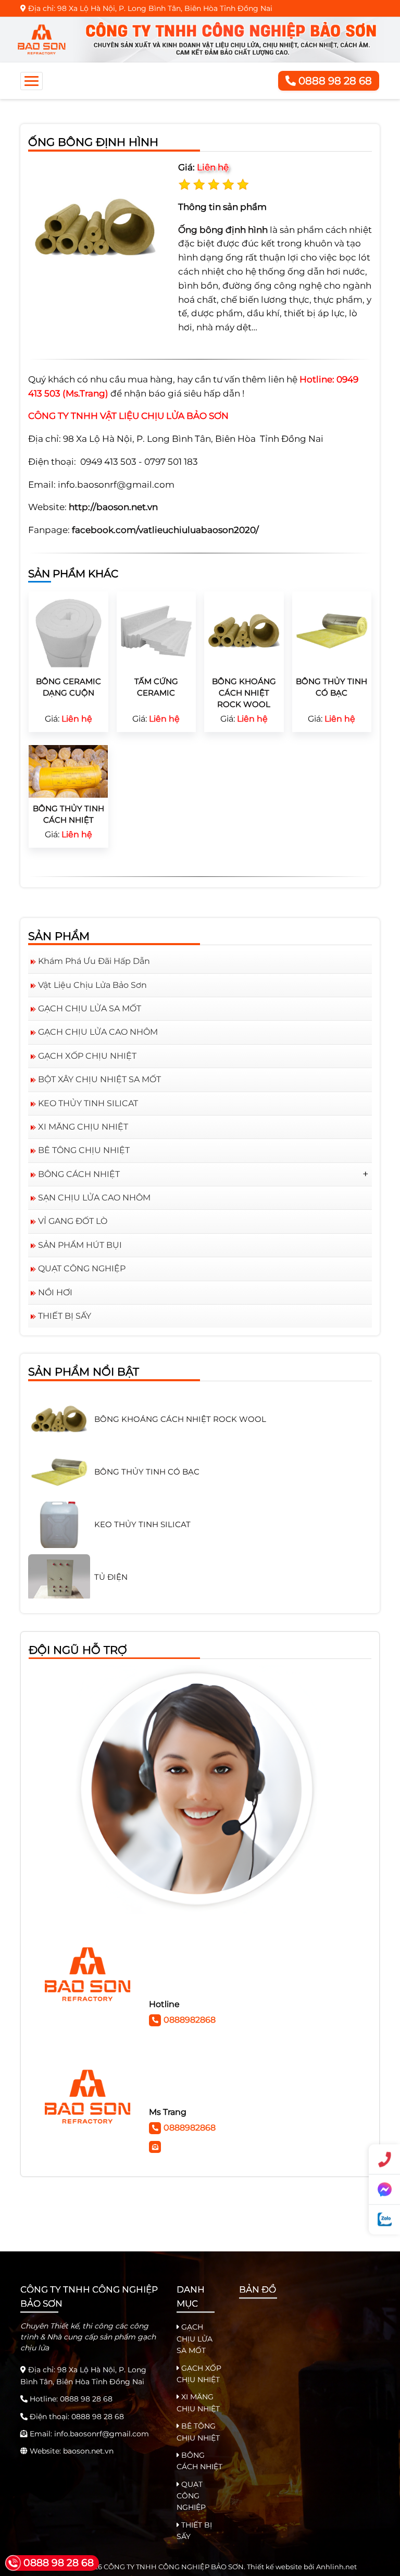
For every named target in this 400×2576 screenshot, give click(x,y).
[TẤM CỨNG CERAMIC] (157, 630)
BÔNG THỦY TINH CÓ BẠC (147, 1444)
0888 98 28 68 (334, 81)
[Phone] (384, 2160)
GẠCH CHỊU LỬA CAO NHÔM (98, 1032)
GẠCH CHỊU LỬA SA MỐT (90, 1008)
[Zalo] (384, 2220)
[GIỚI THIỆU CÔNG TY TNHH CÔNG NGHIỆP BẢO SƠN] (199, 39)
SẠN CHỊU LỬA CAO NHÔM (94, 1198)
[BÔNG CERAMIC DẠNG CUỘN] (68, 630)
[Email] (156, 2146)
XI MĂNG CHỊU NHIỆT (83, 1127)
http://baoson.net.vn (113, 507)
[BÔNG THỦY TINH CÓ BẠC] (332, 630)
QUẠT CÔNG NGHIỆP (82, 1268)
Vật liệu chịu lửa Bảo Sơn (92, 985)
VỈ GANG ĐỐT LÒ (73, 1221)
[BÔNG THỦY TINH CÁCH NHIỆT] (68, 771)
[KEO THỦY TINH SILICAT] (59, 1497)
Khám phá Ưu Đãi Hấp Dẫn (94, 961)
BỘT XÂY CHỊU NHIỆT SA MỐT (99, 1079)
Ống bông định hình (223, 230)
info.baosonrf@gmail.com (102, 2434)
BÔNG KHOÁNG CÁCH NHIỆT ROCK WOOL (244, 692)
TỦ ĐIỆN (111, 1549)
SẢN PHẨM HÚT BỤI (80, 1245)
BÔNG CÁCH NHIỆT (79, 1174)
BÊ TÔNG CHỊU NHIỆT (84, 1150)
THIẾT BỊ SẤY (65, 1316)
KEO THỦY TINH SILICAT (88, 1103)
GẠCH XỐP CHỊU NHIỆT (87, 1056)
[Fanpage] (384, 2190)
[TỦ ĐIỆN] (59, 1550)
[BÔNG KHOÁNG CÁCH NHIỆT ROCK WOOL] (244, 630)
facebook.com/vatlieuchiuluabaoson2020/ (165, 530)
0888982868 (190, 2020)
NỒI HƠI (55, 1292)
